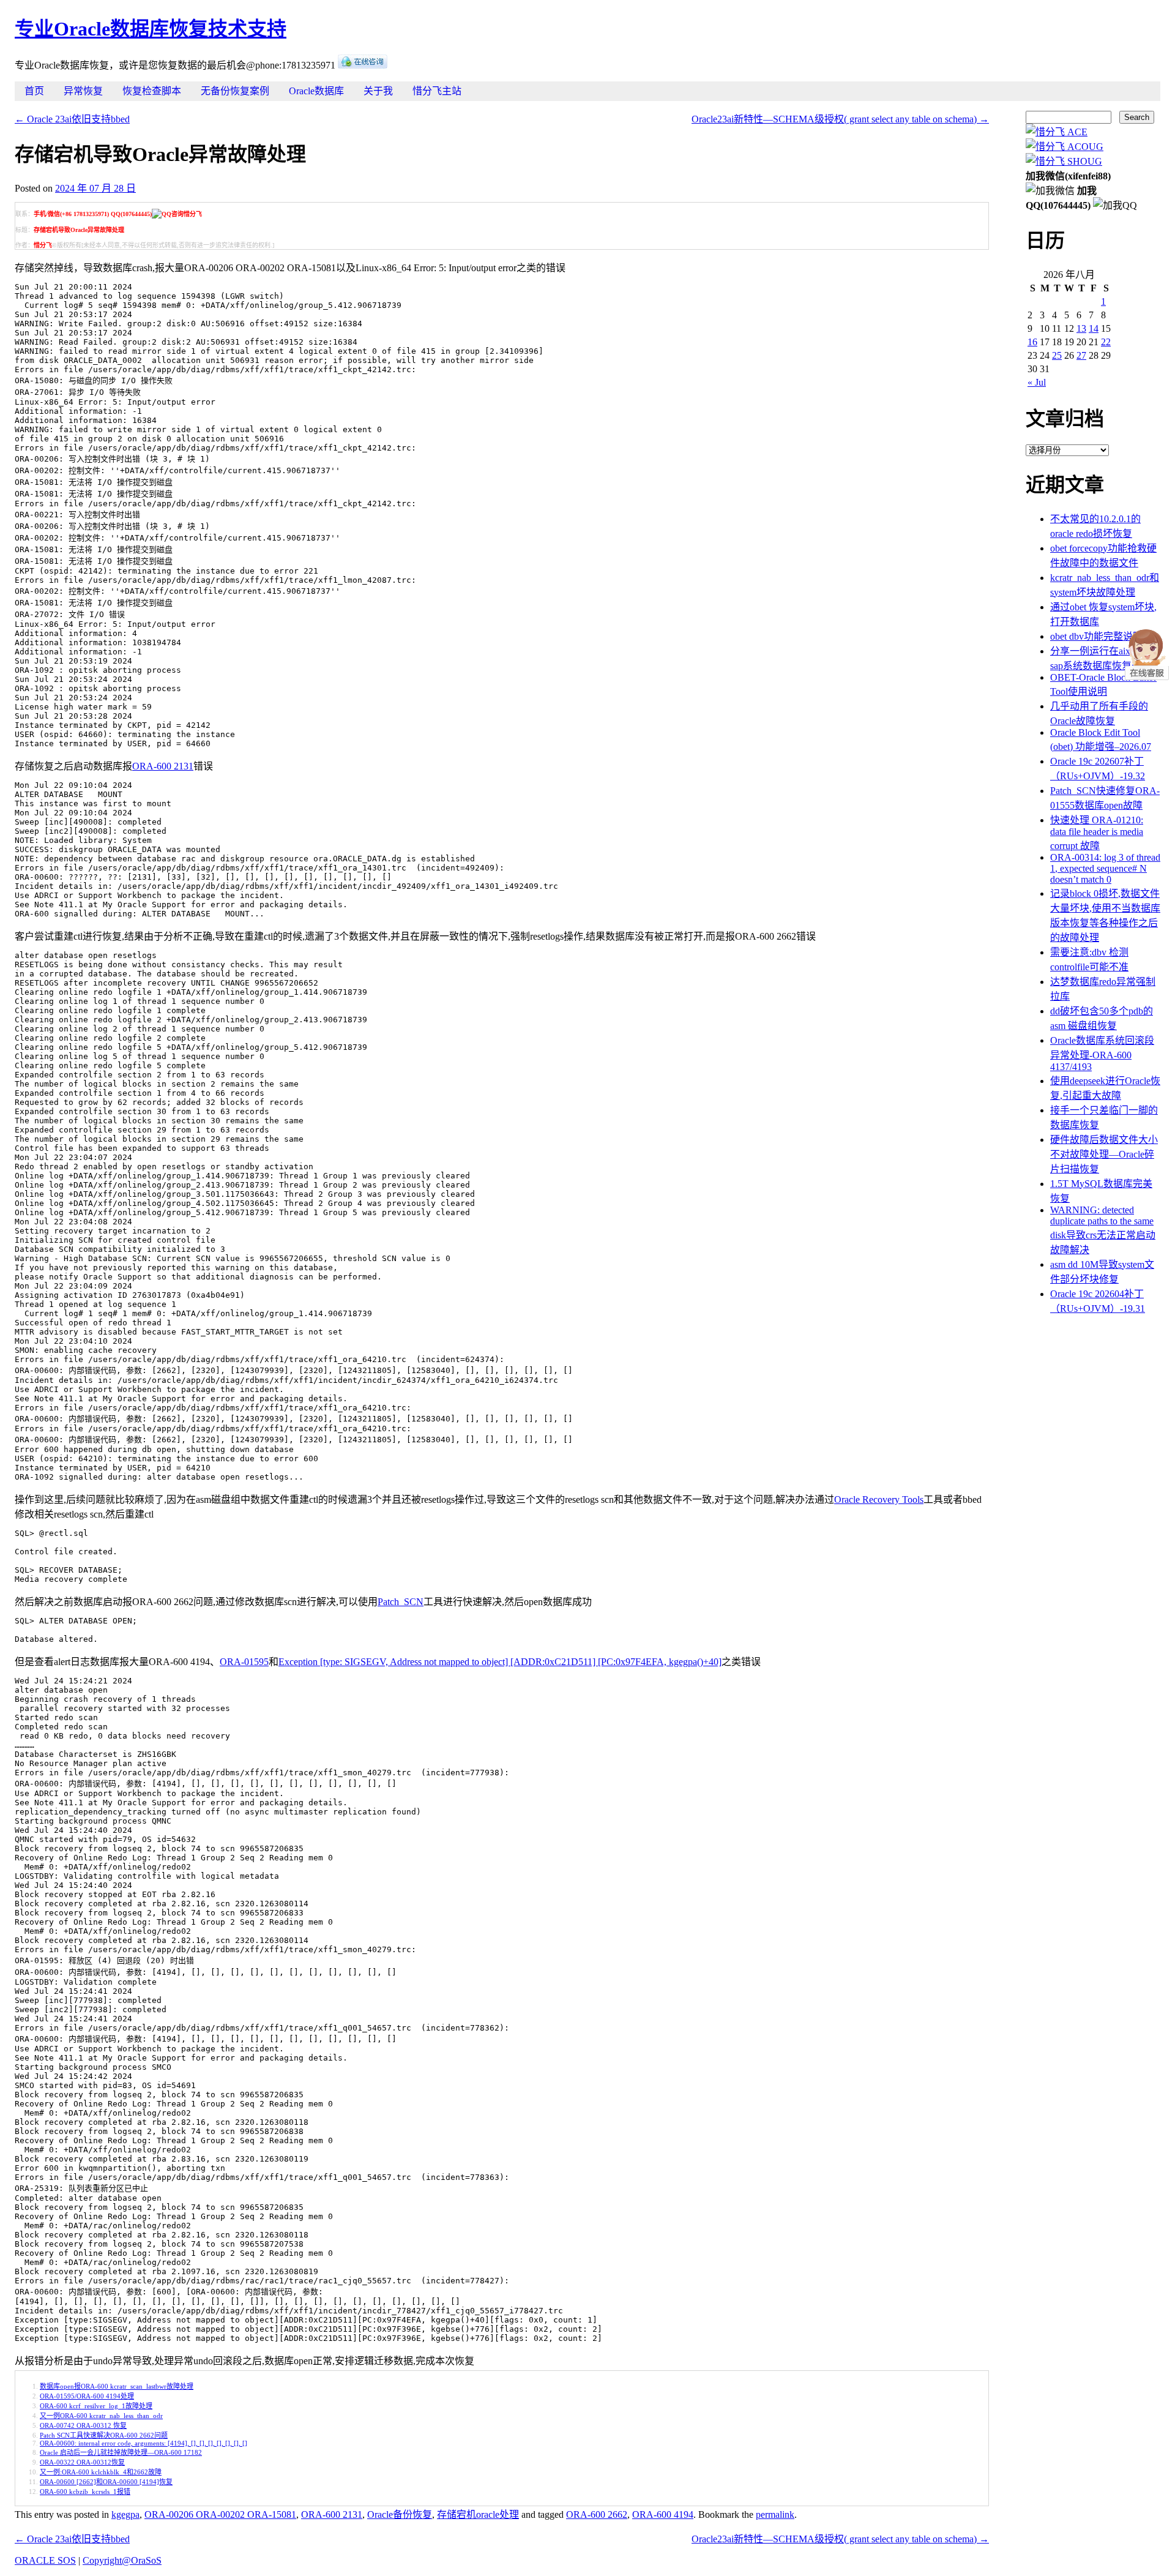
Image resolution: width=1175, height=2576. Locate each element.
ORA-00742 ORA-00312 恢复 (83, 2425)
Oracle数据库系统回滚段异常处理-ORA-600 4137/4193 (1102, 1054)
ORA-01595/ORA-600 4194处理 (87, 2396)
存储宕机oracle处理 (478, 2514)
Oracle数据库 (316, 91)
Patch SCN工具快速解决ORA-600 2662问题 (104, 2435)
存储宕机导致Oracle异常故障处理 (79, 230)
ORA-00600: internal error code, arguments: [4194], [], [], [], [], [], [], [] (144, 2443)
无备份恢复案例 (235, 91)
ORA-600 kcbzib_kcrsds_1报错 (85, 2492)
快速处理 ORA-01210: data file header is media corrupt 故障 (1097, 833)
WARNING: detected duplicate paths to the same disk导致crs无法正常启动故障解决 (1103, 1230)
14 (1094, 328)
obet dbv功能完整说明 (1096, 636)
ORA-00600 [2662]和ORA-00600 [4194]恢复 (106, 2482)
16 (1032, 342)
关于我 (378, 91)
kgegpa (125, 2514)
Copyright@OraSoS (122, 2560)
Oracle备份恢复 (400, 2514)
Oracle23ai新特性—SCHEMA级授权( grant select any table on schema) (840, 119)
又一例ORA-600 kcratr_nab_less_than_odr (101, 2416)
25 (1057, 355)
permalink (775, 2514)
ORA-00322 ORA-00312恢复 (82, 2462)
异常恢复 (83, 91)
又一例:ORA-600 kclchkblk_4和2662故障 (101, 2472)
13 (1081, 328)
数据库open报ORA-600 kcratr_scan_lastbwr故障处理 (117, 2386)
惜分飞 (43, 245)
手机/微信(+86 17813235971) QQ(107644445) (93, 214)
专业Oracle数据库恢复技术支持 (151, 29)
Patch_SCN (401, 1602)
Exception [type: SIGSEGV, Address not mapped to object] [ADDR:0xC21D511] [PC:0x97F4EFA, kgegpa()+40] (500, 1662)
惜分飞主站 (437, 91)
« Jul (1037, 382)
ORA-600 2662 (597, 2514)
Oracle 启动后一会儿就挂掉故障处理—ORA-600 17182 (121, 2452)
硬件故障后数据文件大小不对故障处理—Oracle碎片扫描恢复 (1104, 1154)
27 (1081, 355)
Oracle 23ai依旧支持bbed (72, 119)
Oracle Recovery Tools (879, 1500)
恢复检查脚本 (152, 91)
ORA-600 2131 (163, 766)
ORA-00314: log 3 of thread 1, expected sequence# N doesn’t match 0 (1105, 868)
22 (1106, 342)
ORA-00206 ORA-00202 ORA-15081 (220, 2514)
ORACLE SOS (45, 2560)
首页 (34, 91)
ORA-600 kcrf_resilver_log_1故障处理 (96, 2406)
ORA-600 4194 (663, 2514)
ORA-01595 (244, 1662)
